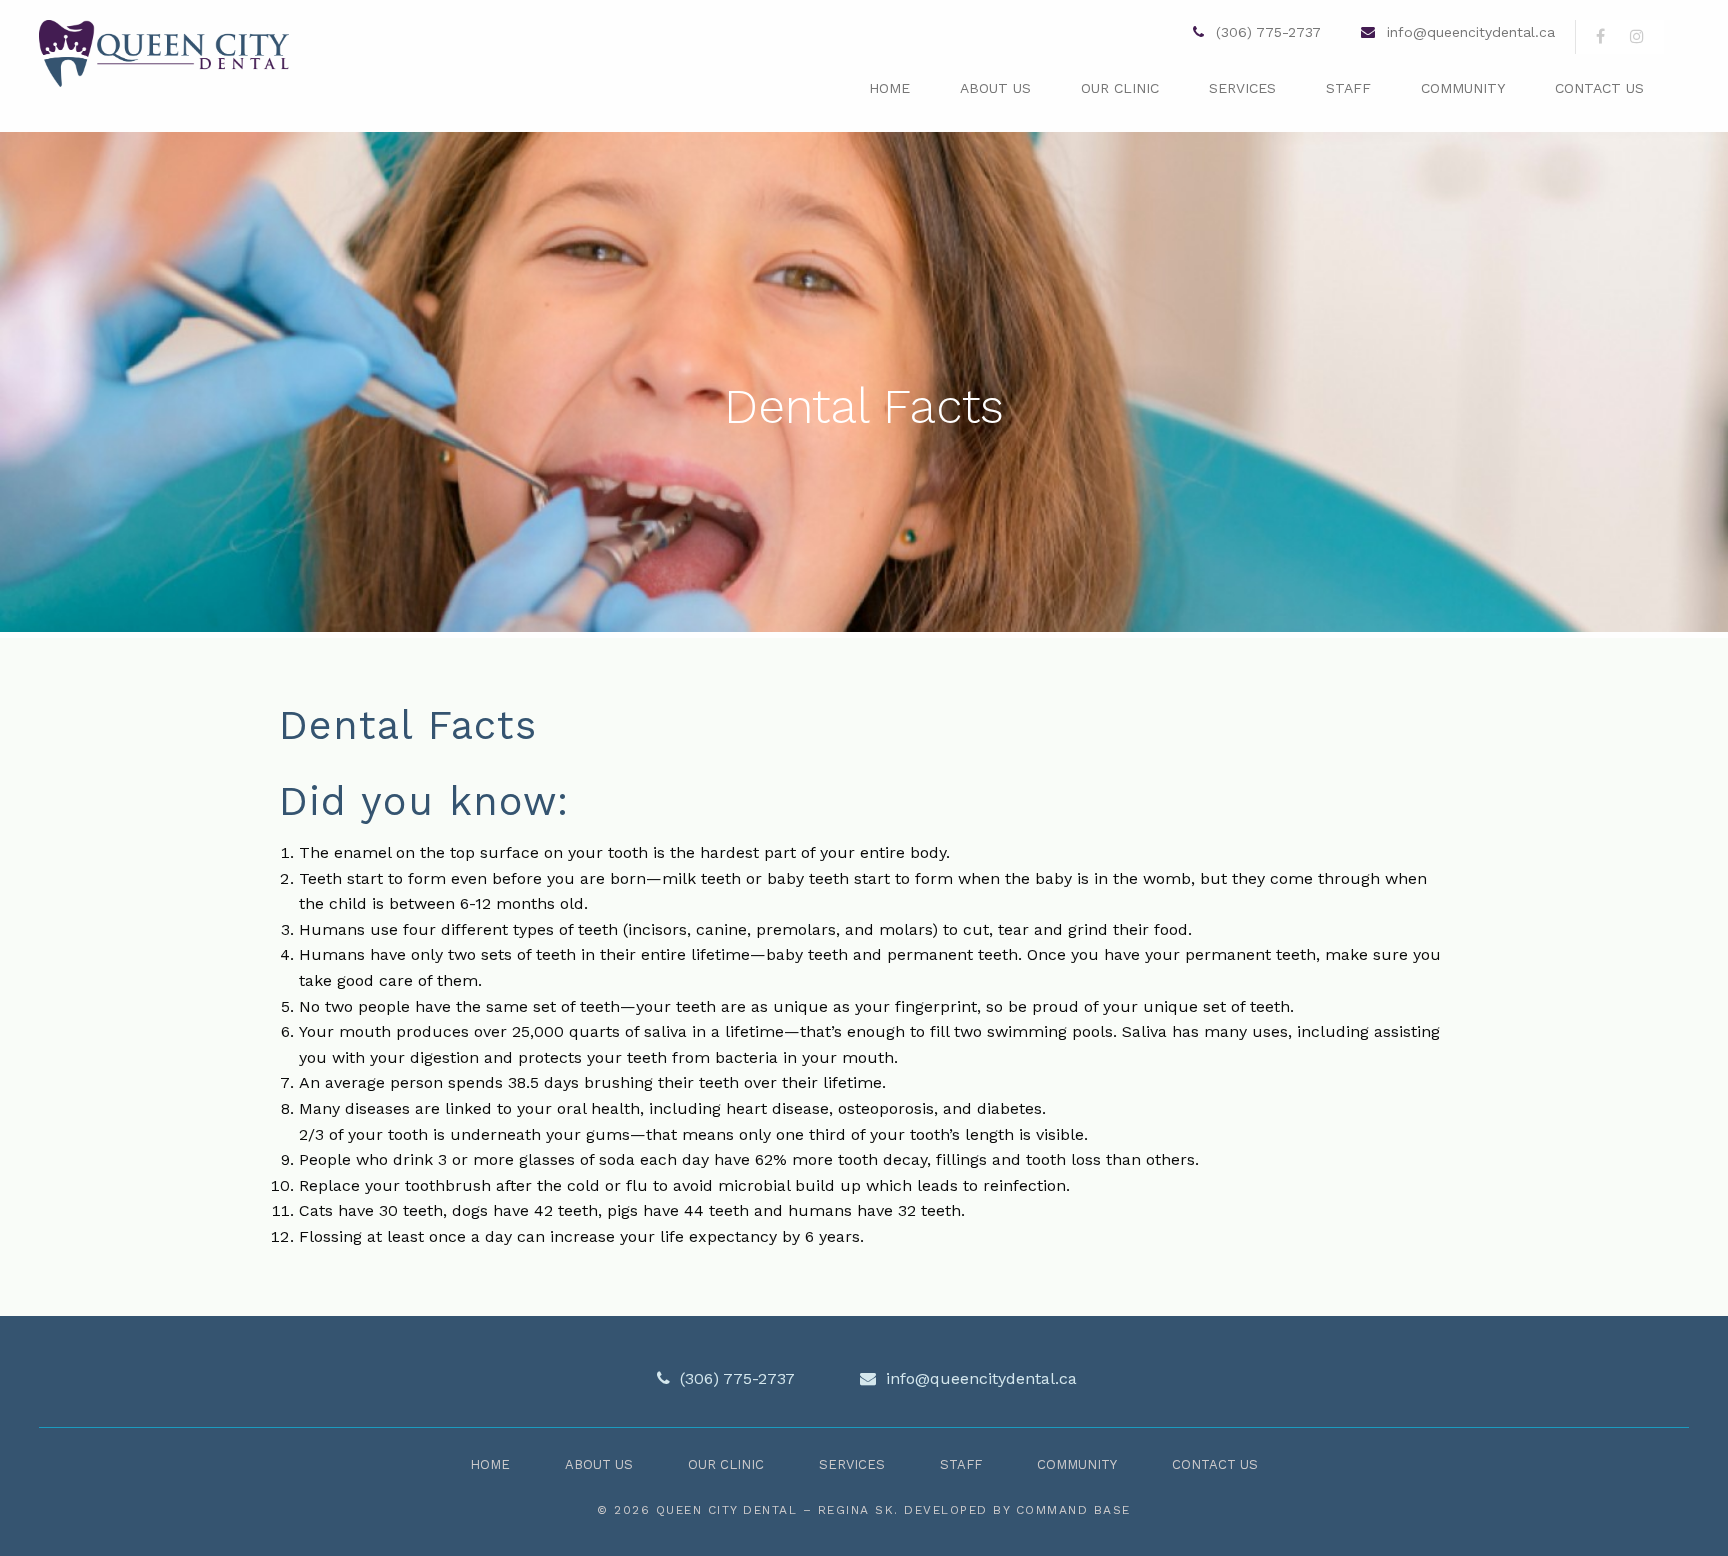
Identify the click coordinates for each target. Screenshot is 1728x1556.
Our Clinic (1120, 88)
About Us (995, 88)
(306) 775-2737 (1266, 32)
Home (889, 88)
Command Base (1073, 1510)
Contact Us (1599, 88)
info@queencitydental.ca (1471, 32)
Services (1242, 88)
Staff (1348, 88)
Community (1463, 88)
